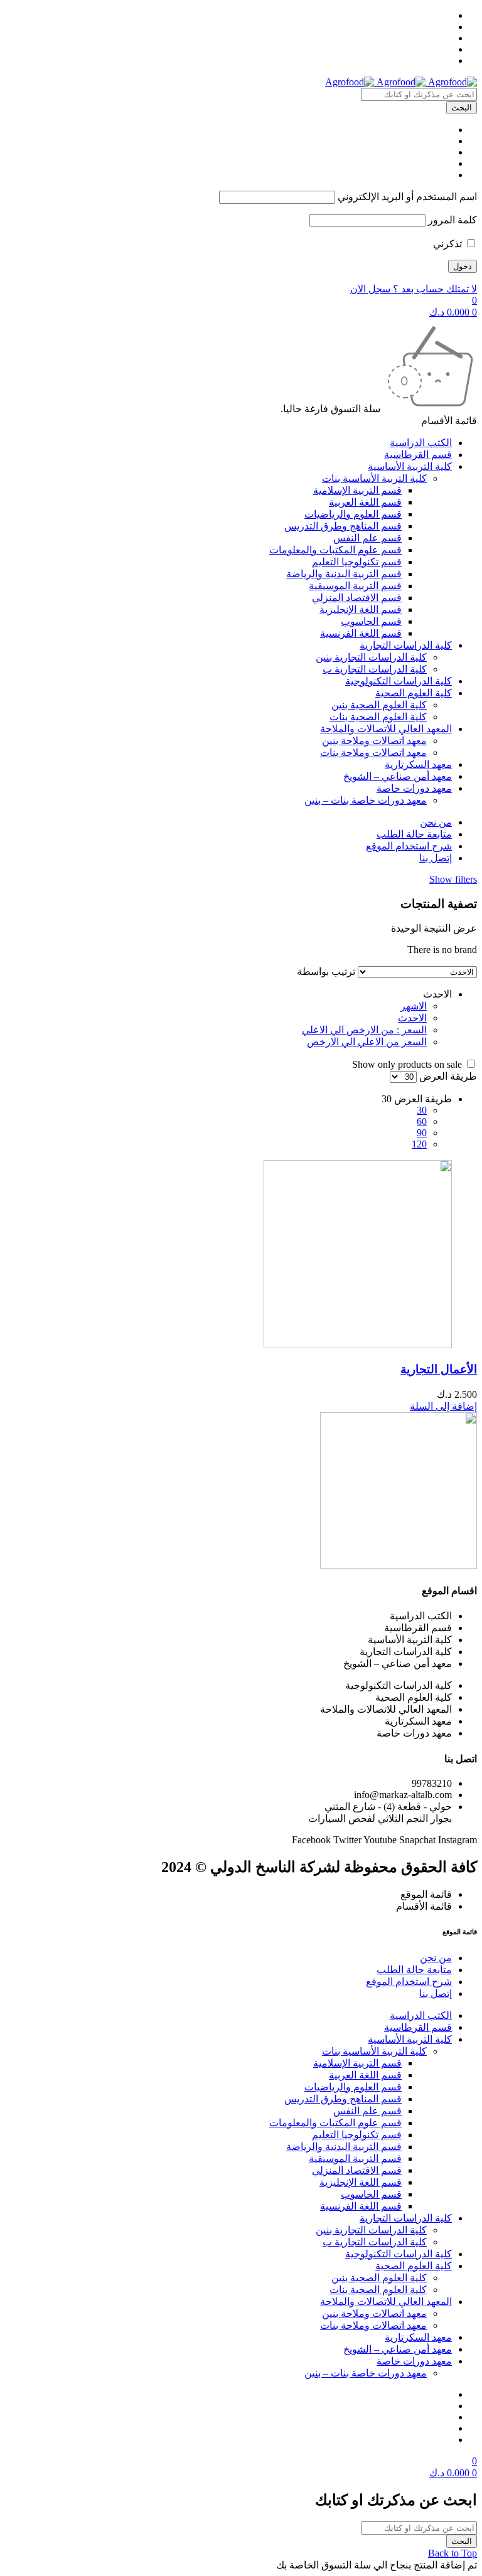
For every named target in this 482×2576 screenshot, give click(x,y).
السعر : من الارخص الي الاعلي (364, 1030)
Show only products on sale (408, 1064)
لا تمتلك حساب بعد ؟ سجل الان (414, 289)
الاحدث (412, 1018)
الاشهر (414, 1006)
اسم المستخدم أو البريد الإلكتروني (407, 197)
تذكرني (449, 244)
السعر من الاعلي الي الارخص (367, 1042)
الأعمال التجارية (439, 1369)
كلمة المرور (453, 220)
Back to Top (453, 2553)
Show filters (453, 879)
